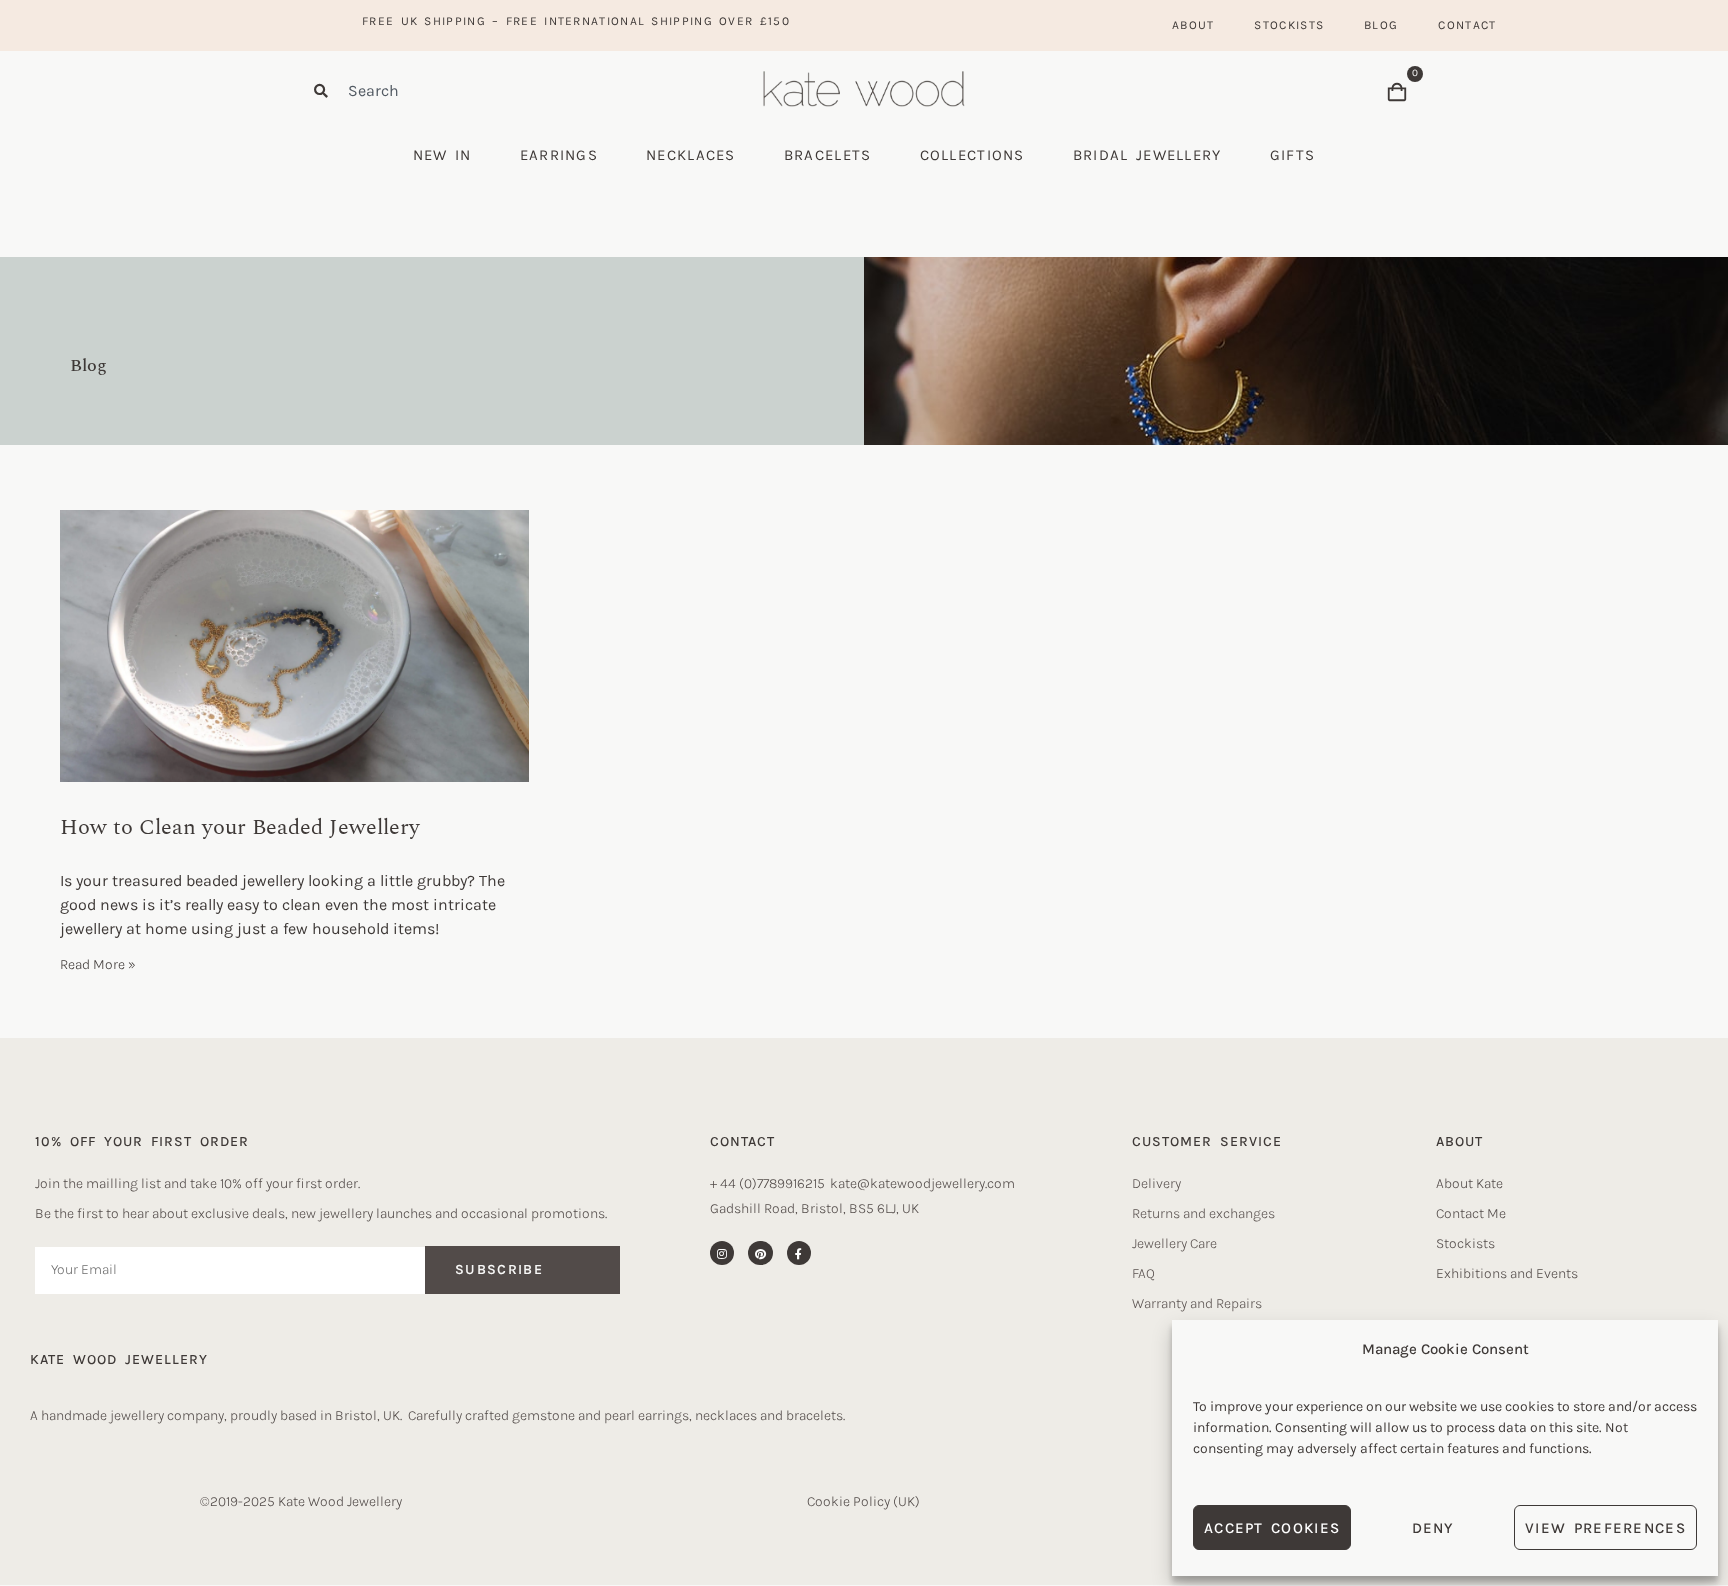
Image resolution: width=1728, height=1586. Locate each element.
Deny (1433, 1528)
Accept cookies (1272, 1528)
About (1193, 25)
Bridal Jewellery (1147, 155)
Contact (1467, 25)
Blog (1381, 25)
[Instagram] (722, 1253)
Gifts (1293, 155)
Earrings (559, 155)
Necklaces (691, 155)
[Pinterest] (760, 1253)
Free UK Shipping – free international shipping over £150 (576, 21)
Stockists (1289, 25)
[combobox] (484, 90)
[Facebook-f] (799, 1253)
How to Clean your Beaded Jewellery (240, 827)
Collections (972, 155)
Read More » (98, 964)
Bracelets (828, 155)
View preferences (1605, 1528)
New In (442, 155)
